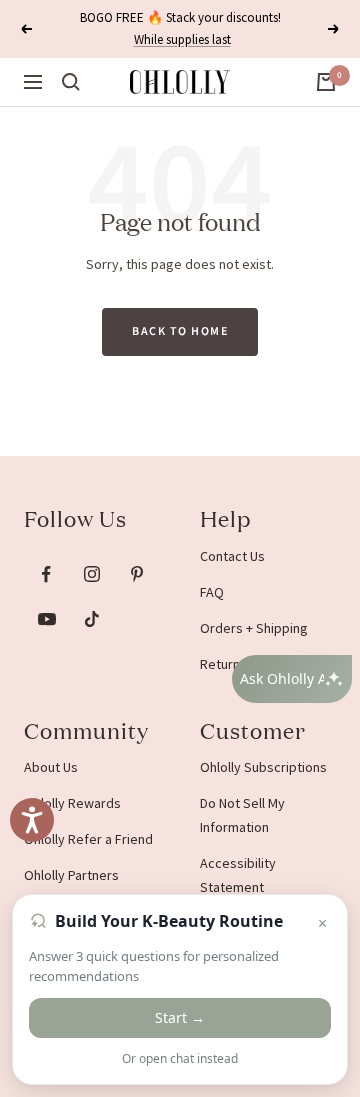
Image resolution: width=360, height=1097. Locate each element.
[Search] (71, 82)
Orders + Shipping (254, 628)
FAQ (212, 592)
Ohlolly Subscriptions (263, 767)
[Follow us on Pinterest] (136, 574)
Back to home (180, 331)
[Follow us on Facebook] (46, 574)
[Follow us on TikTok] (91, 619)
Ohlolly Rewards (72, 803)
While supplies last (182, 39)
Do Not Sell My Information (242, 815)
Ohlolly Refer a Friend (88, 839)
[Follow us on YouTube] (46, 619)
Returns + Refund (251, 664)
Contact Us (232, 556)
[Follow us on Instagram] (91, 574)
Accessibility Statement (238, 875)
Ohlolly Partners (71, 875)
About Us (51, 767)
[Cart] (326, 82)
